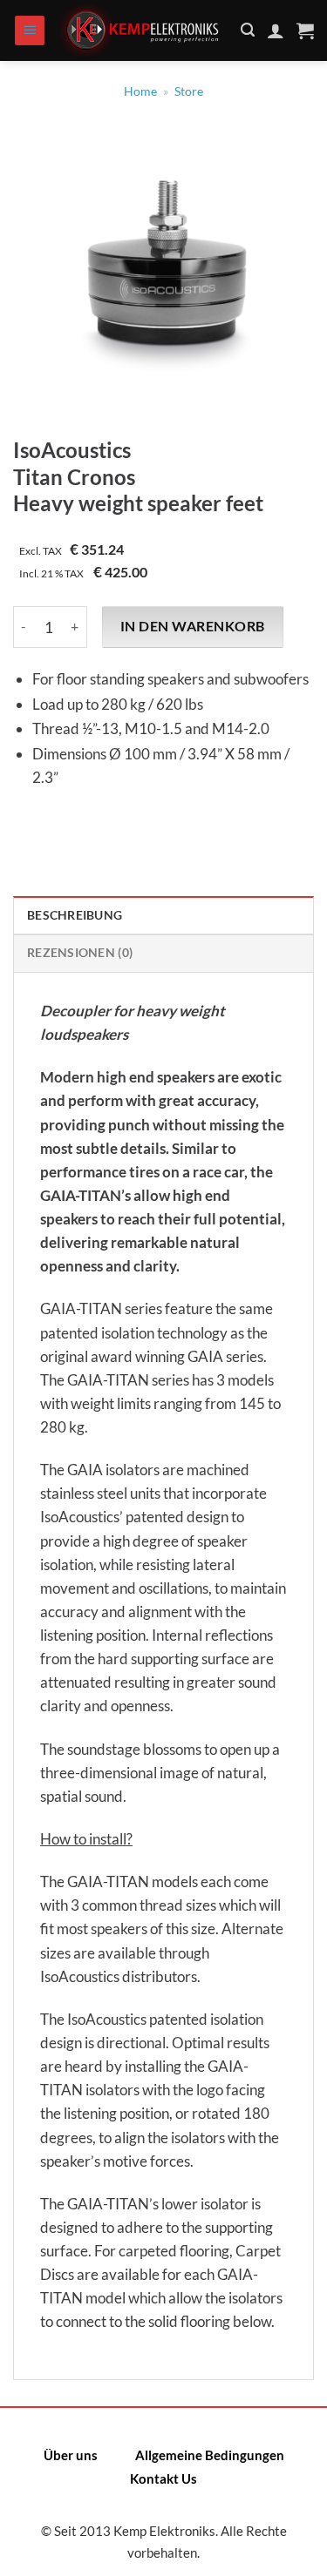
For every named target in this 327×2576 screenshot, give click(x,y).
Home (140, 91)
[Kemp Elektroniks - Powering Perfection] (143, 30)
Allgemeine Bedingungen (210, 2455)
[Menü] (30, 31)
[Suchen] (248, 30)
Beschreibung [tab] (75, 915)
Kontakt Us (163, 2478)
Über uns (71, 2455)
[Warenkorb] (305, 30)
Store (189, 91)
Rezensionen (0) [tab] (80, 953)
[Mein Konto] (276, 30)
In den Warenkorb (193, 626)
